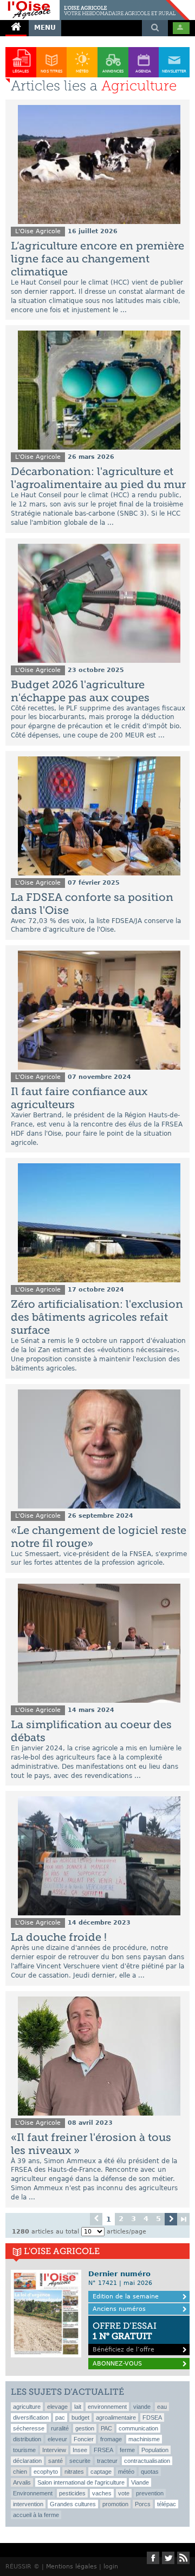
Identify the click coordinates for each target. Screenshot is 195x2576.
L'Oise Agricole (38, 231)
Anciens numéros (119, 2309)
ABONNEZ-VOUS (117, 2364)
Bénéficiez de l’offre (125, 2337)
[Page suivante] (171, 2219)
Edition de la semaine (126, 2297)
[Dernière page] (183, 2219)
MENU (45, 28)
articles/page (126, 2232)
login (111, 2567)
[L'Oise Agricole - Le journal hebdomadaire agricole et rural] (95, 4)
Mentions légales (71, 2567)
